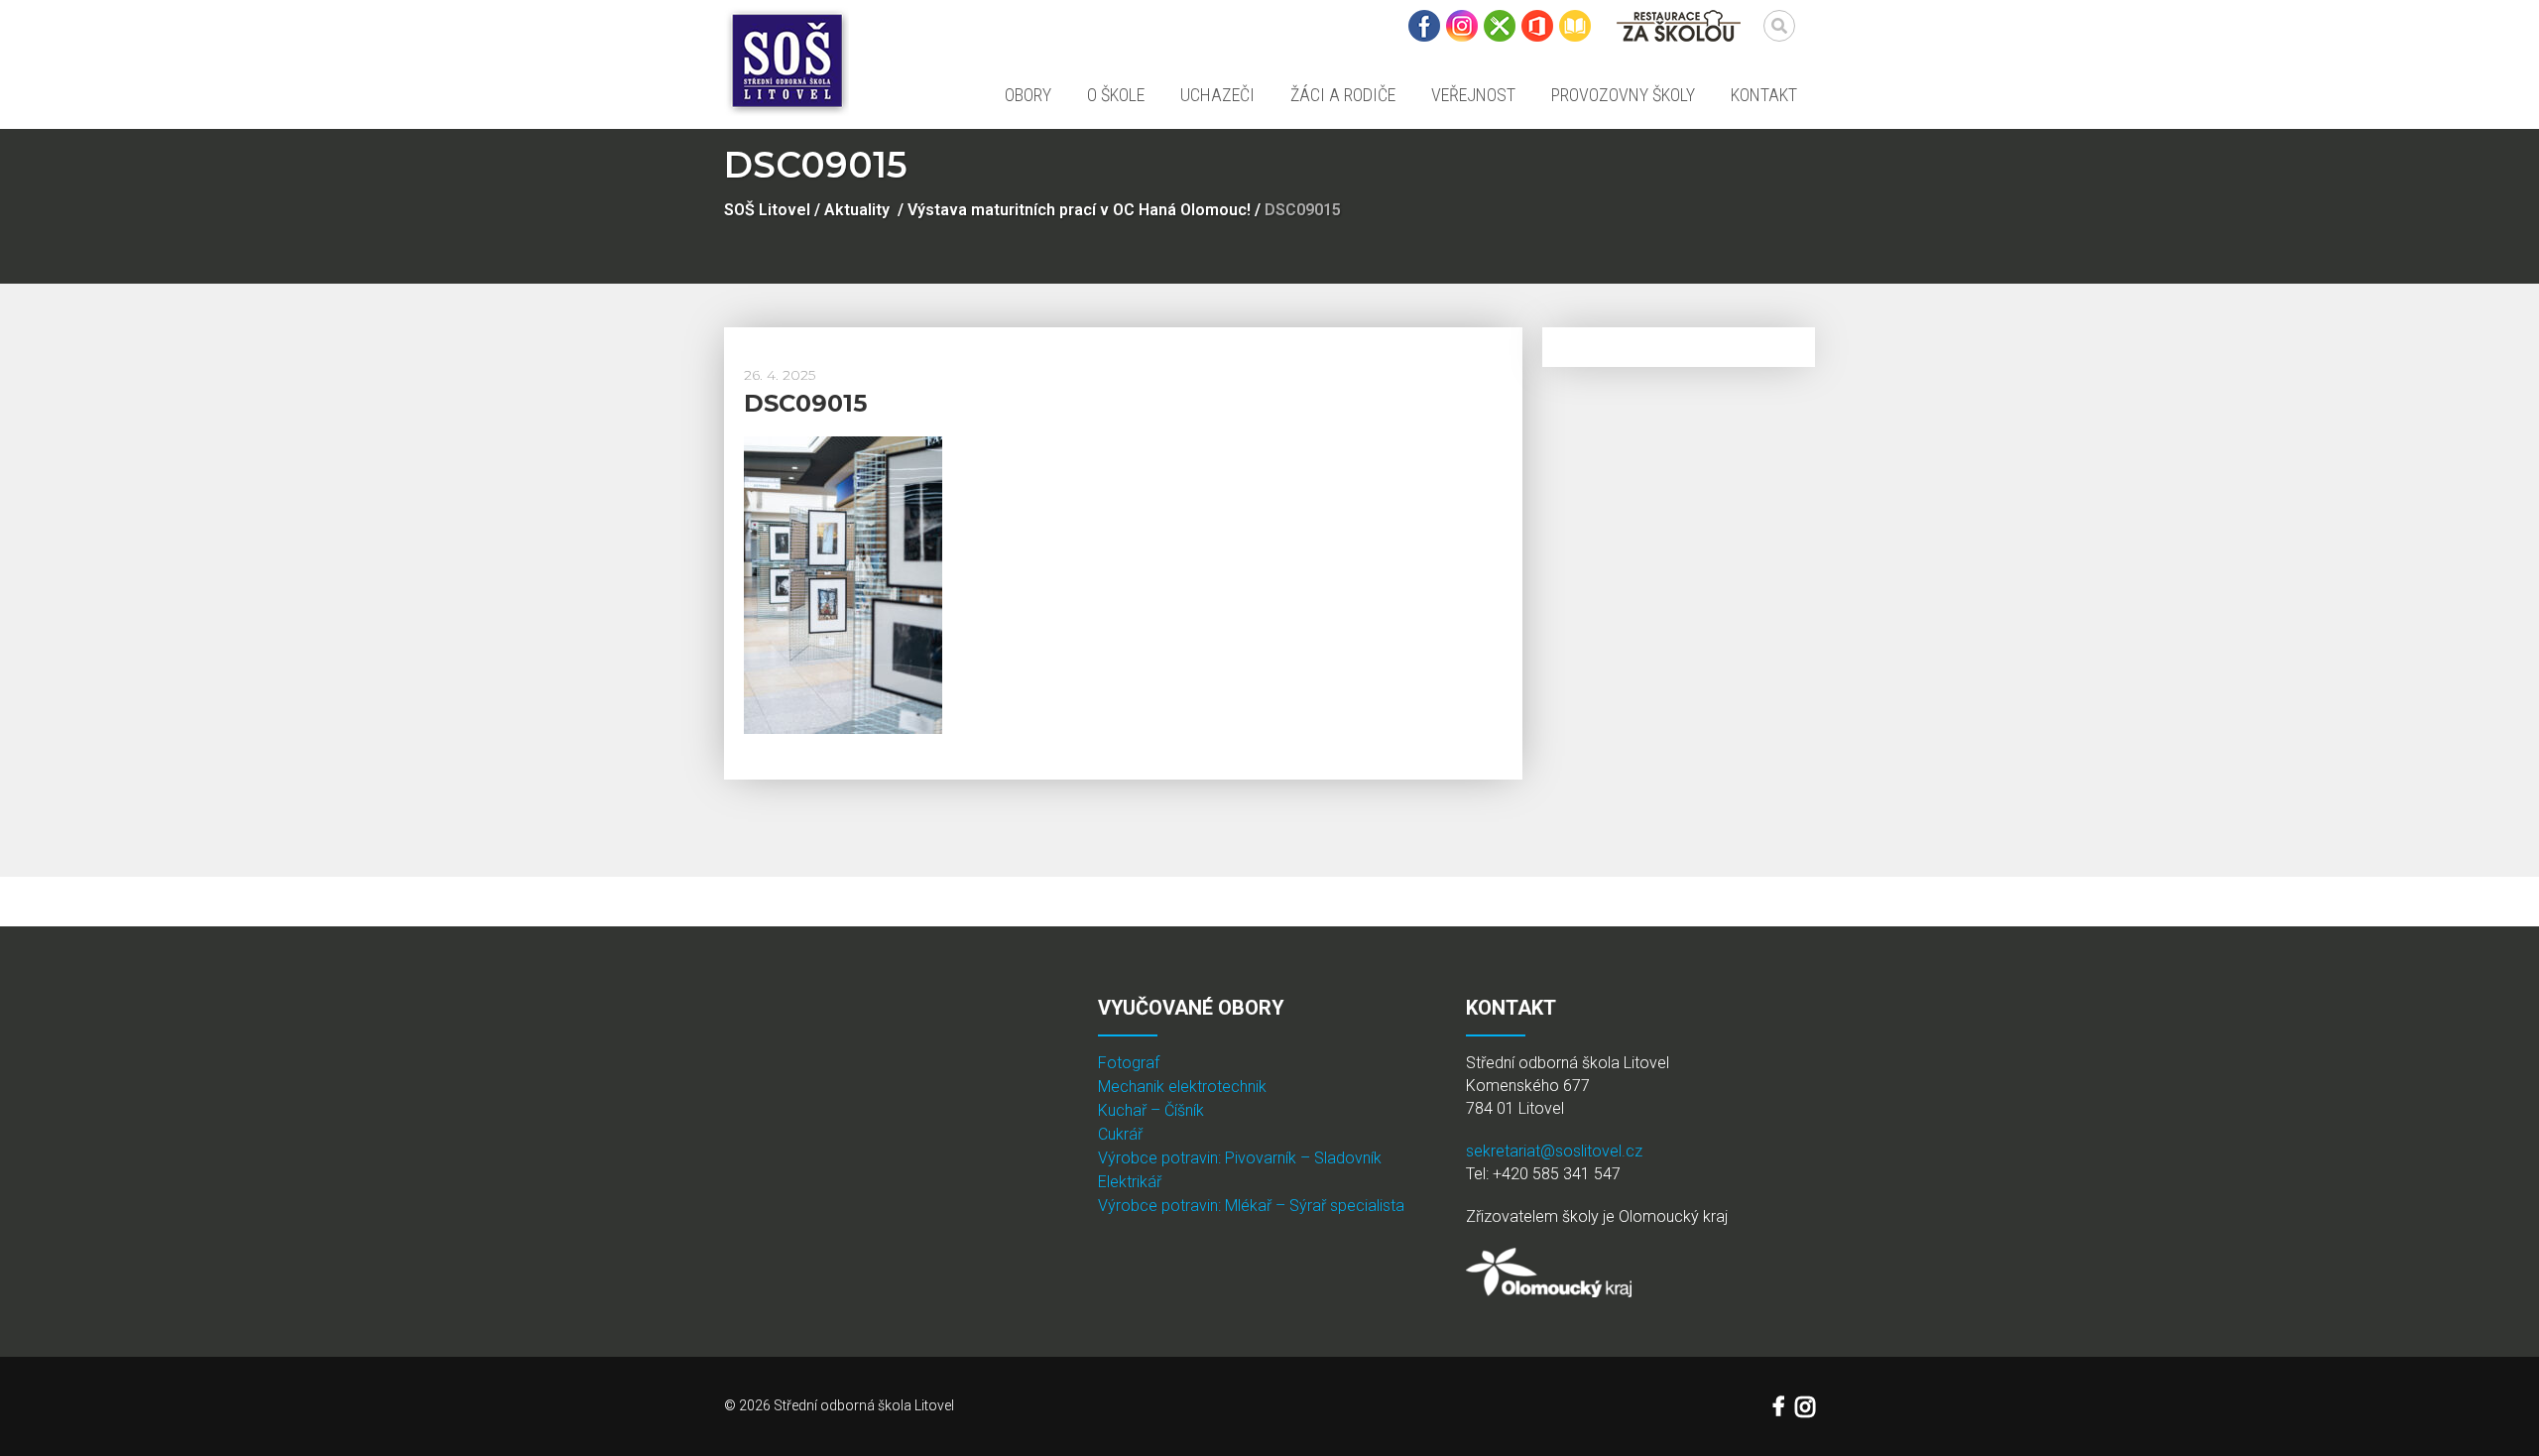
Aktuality (857, 210)
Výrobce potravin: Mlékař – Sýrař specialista (1251, 1206)
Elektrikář (1130, 1182)
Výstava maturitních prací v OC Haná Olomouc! (1079, 210)
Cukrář (1120, 1134)
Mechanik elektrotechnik (1182, 1087)
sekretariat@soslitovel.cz (1554, 1151)
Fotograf (1129, 1063)
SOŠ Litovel (767, 210)
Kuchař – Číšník (1151, 1110)
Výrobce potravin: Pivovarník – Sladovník (1240, 1158)
